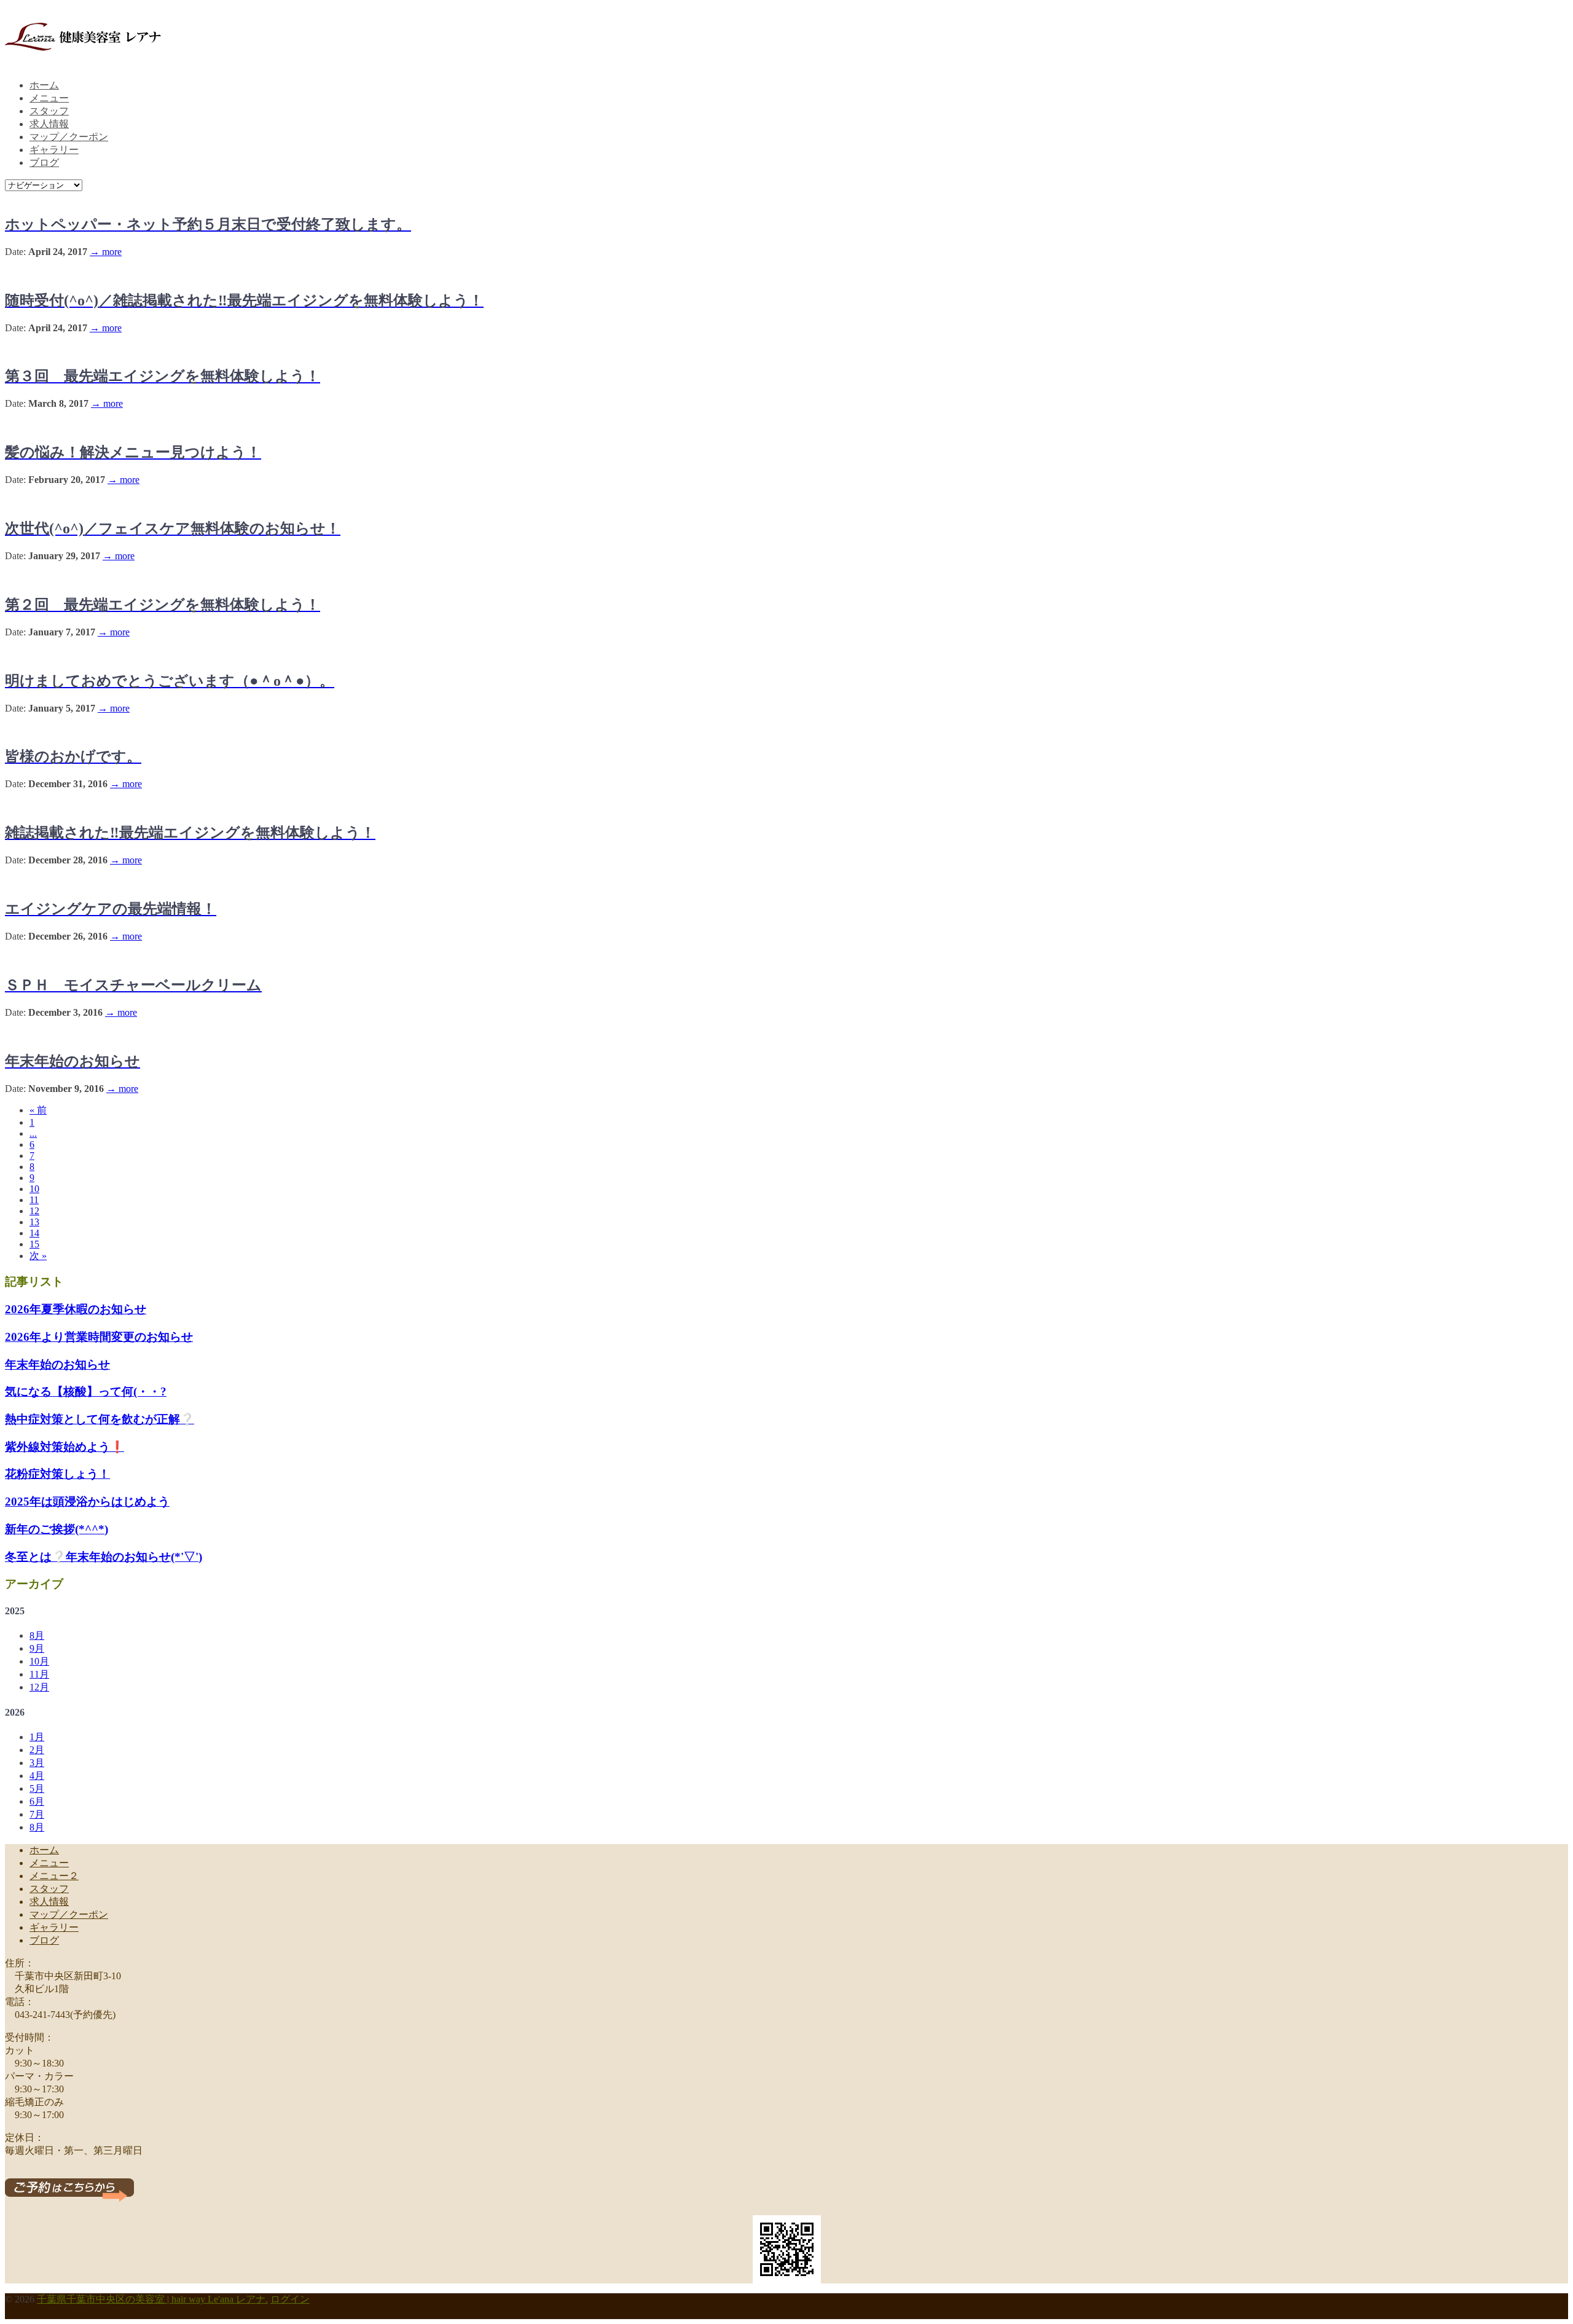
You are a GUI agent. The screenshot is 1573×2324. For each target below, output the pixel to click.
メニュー (49, 98)
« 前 (38, 1110)
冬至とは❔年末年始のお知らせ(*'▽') (104, 1557)
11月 (39, 1674)
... (33, 1133)
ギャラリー (54, 150)
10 (34, 1189)
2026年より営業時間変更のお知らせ (99, 1337)
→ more (106, 252)
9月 (37, 1648)
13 (34, 1222)
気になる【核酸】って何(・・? (86, 1392)
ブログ (44, 163)
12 (34, 1211)
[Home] (84, 54)
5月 (37, 1788)
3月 (37, 1763)
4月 (37, 1776)
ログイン (290, 2299)
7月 (37, 1814)
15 (34, 1244)
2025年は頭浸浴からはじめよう (87, 1502)
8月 (37, 1635)
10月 (39, 1661)
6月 (37, 1801)
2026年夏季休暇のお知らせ (76, 1309)
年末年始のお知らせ (57, 1364)
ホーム (44, 85)
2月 (37, 1750)
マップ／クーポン (69, 137)
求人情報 (49, 124)
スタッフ (49, 111)
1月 (37, 1737)
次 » (38, 1256)
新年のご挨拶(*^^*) (57, 1529)
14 (34, 1233)
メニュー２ (54, 1876)
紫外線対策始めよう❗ (65, 1447)
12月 (39, 1687)
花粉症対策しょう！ (57, 1474)
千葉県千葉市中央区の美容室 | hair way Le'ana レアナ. (152, 2299)
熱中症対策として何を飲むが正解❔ (100, 1419)
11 (34, 1200)
